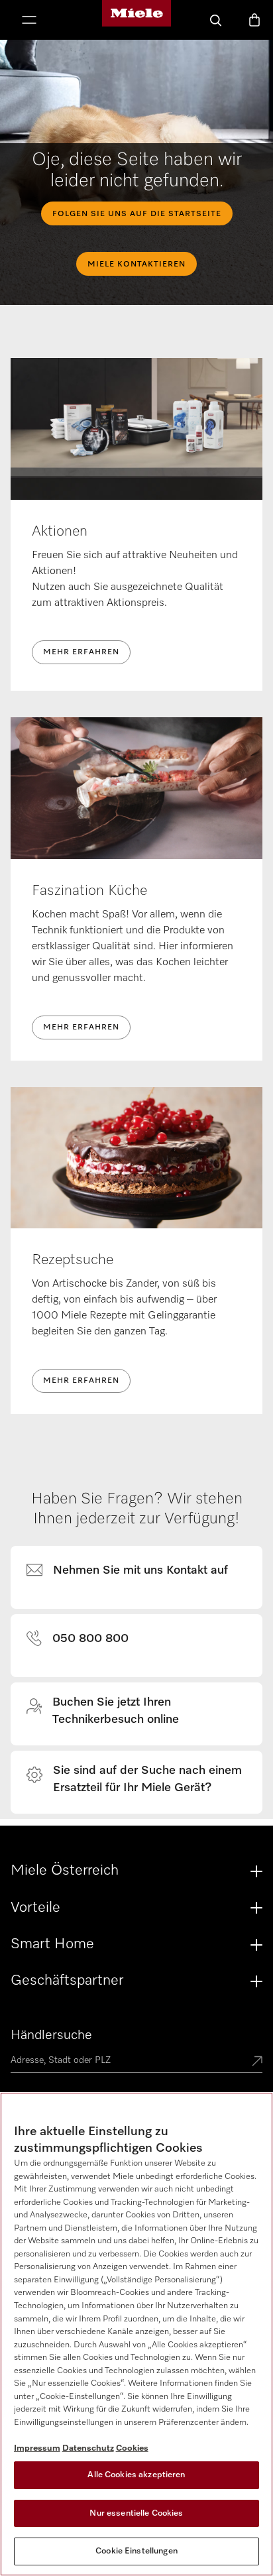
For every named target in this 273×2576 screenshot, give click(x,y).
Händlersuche (51, 2035)
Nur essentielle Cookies (136, 2513)
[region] (136, 2334)
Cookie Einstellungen (136, 2551)
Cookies (132, 2448)
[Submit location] (257, 2062)
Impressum (37, 2448)
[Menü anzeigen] (29, 21)
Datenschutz (88, 2448)
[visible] (135, 1571)
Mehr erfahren (81, 652)
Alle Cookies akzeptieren (136, 2475)
